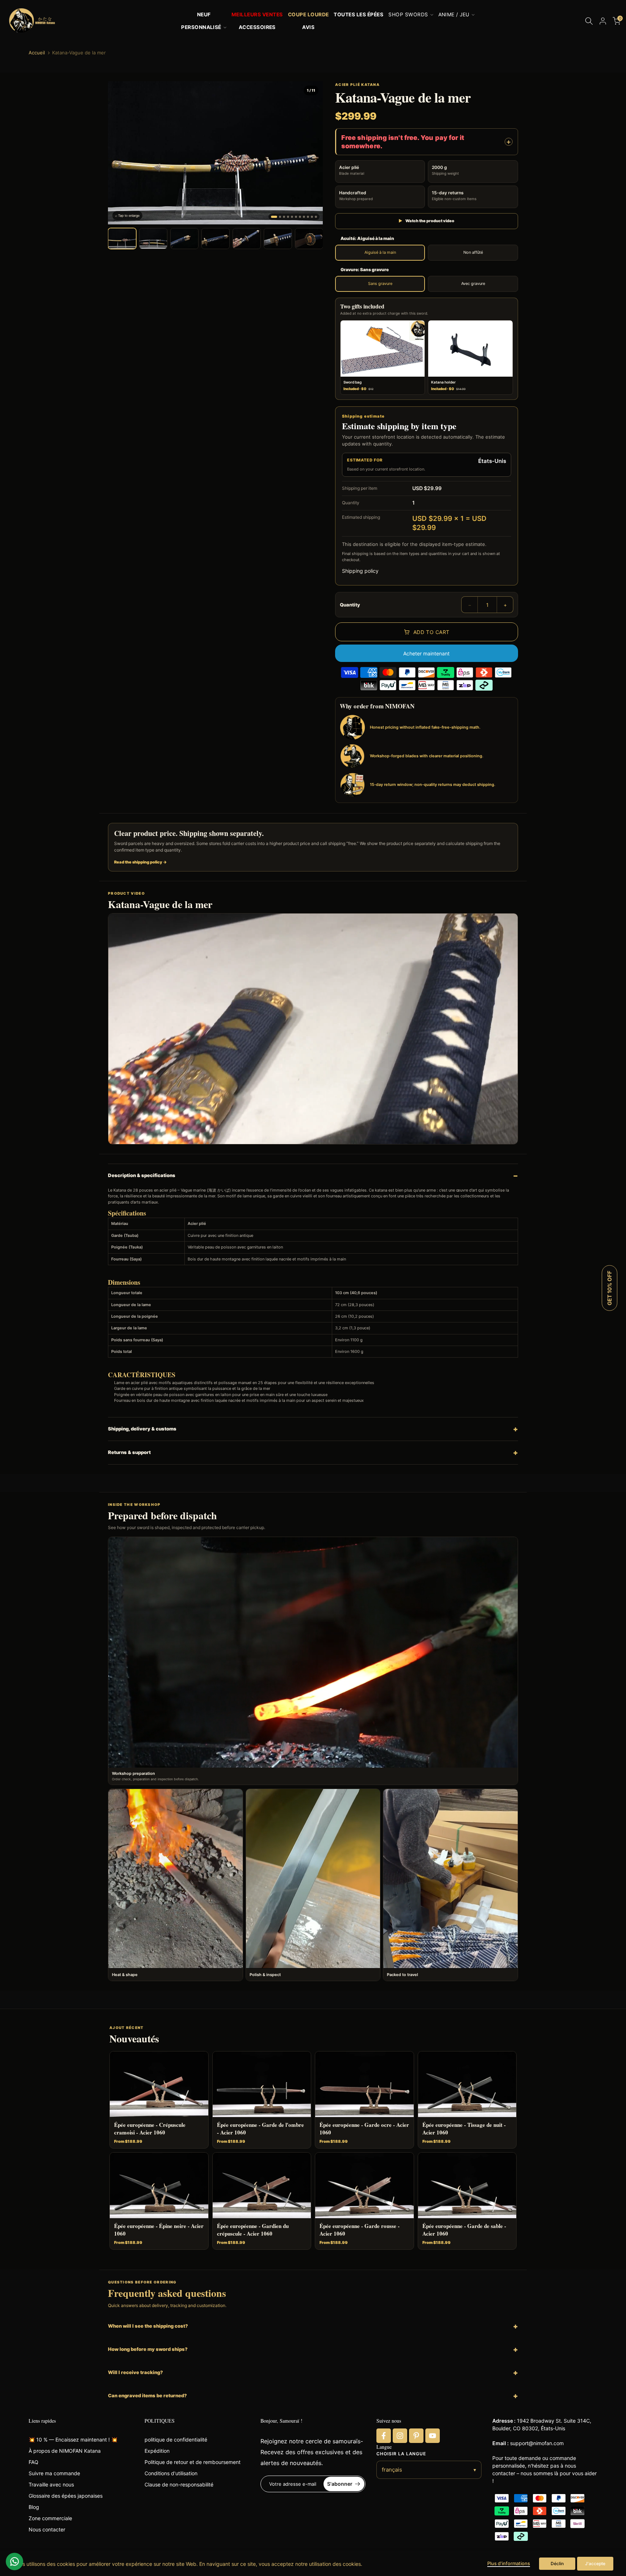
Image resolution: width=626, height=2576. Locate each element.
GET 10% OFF (610, 1288)
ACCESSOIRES (257, 27)
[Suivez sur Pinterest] (416, 2436)
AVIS (308, 27)
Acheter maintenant (426, 653)
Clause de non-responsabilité (179, 2484)
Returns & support (129, 1452)
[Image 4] (288, 217)
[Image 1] (274, 217)
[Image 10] (312, 217)
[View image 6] (278, 239)
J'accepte (595, 2563)
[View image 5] (247, 239)
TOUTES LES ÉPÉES (358, 15)
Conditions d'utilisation (171, 2473)
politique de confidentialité (176, 2440)
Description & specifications (142, 1175)
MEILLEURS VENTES (257, 15)
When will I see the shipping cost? (148, 2326)
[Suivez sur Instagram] (400, 2436)
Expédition (157, 2451)
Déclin (557, 2563)
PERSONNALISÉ (201, 27)
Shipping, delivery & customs (142, 1429)
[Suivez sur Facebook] (384, 2436)
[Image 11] (316, 217)
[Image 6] (296, 217)
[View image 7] (309, 239)
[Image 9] (308, 217)
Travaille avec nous (51, 2484)
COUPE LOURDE (308, 15)
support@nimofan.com (537, 2443)
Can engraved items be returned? (147, 2395)
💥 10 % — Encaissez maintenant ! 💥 (73, 2440)
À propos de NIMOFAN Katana (65, 2451)
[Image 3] (284, 217)
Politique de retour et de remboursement (193, 2462)
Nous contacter (47, 2529)
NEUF (204, 15)
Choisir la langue (401, 2454)
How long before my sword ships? (148, 2349)
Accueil (37, 53)
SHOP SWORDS (408, 15)
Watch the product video (426, 221)
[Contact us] (14, 2561)
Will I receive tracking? (135, 2372)
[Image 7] (300, 217)
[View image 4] (216, 239)
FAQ (34, 2462)
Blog (34, 2507)
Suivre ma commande (54, 2473)
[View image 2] (153, 239)
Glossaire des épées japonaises (66, 2496)
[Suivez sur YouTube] (433, 2436)
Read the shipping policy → (141, 862)
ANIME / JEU (454, 15)
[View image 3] (184, 239)
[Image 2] (280, 217)
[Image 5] (292, 217)
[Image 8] (304, 217)
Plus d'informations (509, 2563)
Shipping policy (360, 571)
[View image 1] (122, 239)
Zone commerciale (50, 2518)
